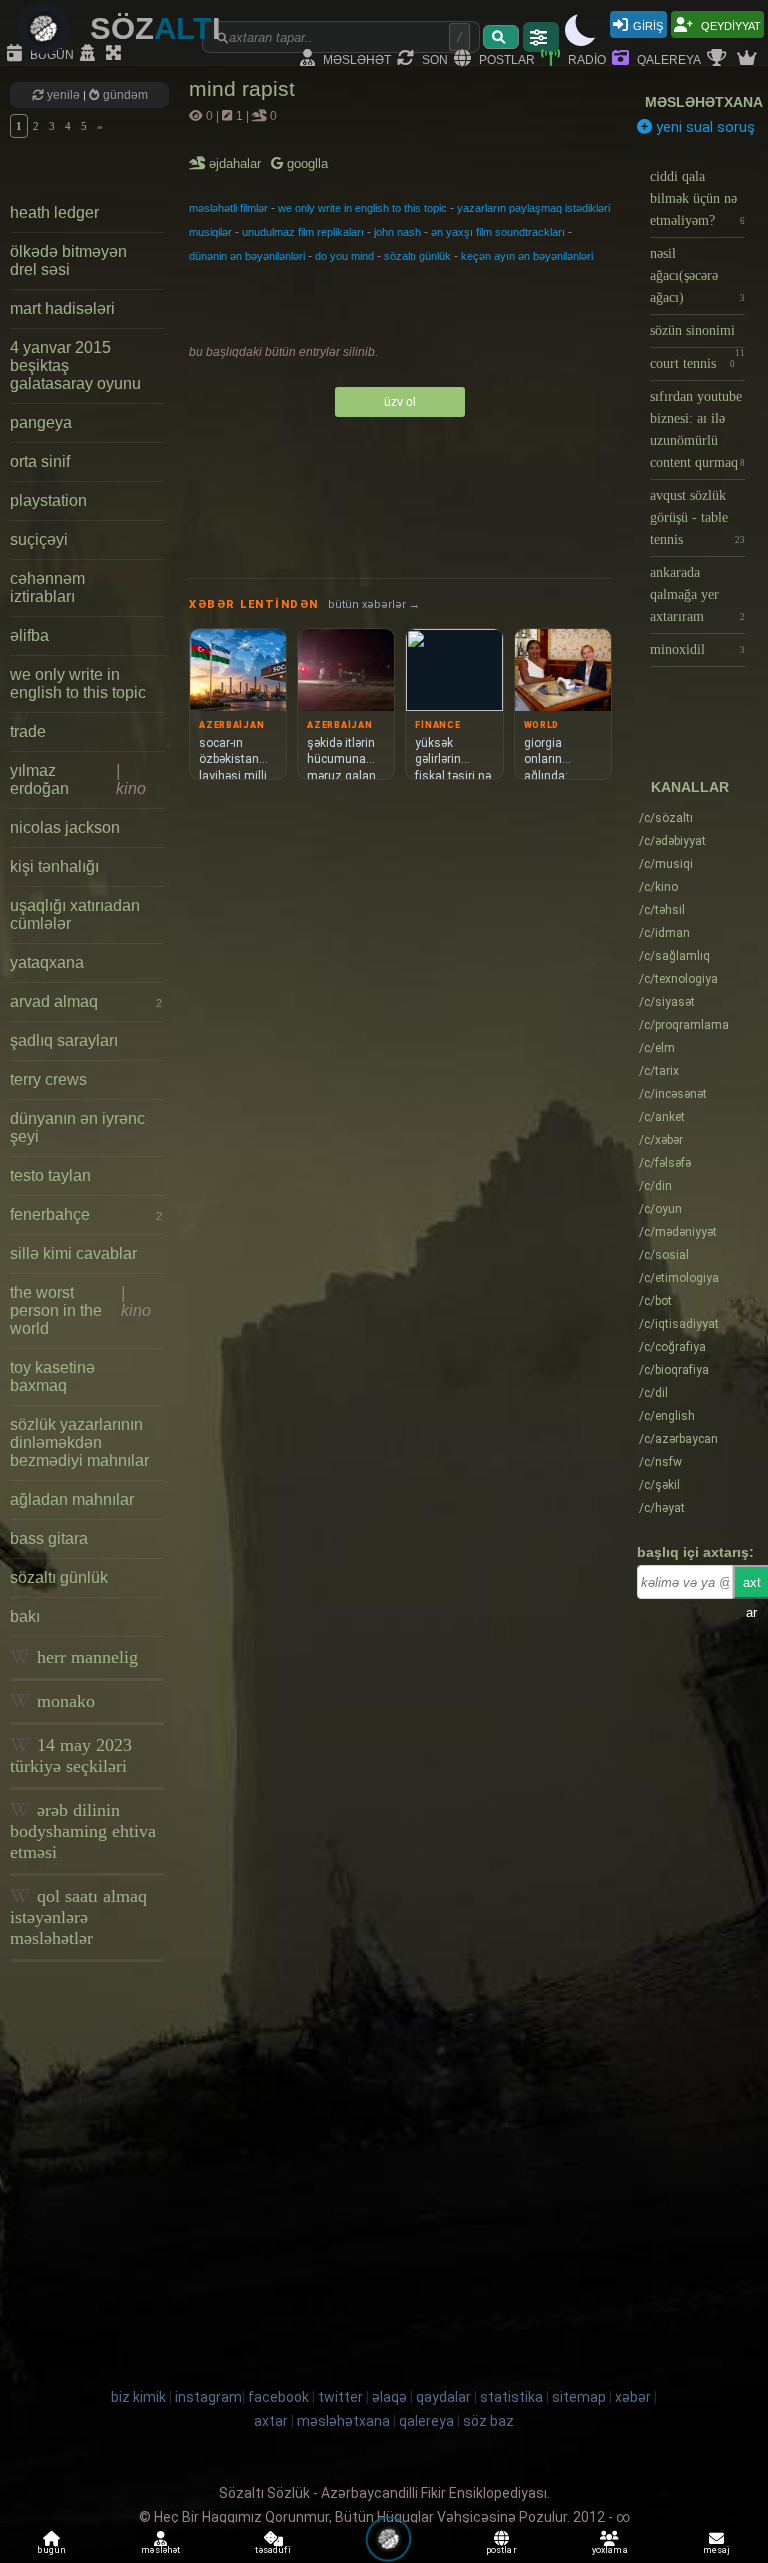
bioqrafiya (674, 1370)
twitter (340, 2397)
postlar (505, 58)
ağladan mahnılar (72, 1499)
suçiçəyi (39, 539)
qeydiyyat (729, 24)
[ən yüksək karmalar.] (749, 59)
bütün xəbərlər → (374, 604)
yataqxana (47, 962)
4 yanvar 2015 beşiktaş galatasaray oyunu (75, 365)
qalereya (667, 58)
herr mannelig (85, 1657)
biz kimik (140, 2397)
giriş (648, 24)
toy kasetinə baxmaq (52, 1376)
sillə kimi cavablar (73, 1253)
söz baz (488, 2421)
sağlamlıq (674, 956)
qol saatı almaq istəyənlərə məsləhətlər (78, 1917)
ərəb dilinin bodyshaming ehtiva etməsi (83, 1831)
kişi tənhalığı (54, 866)
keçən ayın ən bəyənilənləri (527, 256)
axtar (271, 2421)
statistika (511, 2397)
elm (657, 1048)
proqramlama (684, 1025)
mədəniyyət (678, 1232)
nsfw (660, 1462)
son (433, 58)
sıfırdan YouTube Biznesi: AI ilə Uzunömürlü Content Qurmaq (697, 429)
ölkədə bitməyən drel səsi (68, 260)
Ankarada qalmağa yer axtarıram (697, 594)
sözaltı (666, 818)
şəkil (659, 1485)
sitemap (579, 2397)
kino (658, 887)
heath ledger (54, 212)
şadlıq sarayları (64, 1040)
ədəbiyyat (672, 841)
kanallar (690, 787)
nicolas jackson (65, 827)
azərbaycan (678, 1439)
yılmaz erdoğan (78, 779)
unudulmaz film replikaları (303, 232)
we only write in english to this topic (78, 683)
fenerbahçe (86, 1214)
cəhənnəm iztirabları (47, 587)
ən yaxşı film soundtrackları (498, 232)
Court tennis (692, 363)
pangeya (41, 422)
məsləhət (355, 58)
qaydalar (443, 2397)
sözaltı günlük (59, 1577)
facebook (278, 2397)
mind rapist (242, 88)
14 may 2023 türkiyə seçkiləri (71, 1755)
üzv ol (400, 402)
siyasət (667, 1002)
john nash (397, 232)
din (655, 1186)
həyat (662, 1508)
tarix (659, 1071)
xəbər (661, 1140)
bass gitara (49, 1538)
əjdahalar (236, 163)
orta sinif (40, 461)
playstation (48, 500)
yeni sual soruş (703, 127)
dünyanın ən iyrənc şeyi (77, 1127)
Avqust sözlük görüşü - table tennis (697, 517)
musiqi (666, 864)
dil (653, 1393)
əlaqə (389, 2397)
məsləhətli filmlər (228, 208)
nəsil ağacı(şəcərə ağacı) (697, 275)
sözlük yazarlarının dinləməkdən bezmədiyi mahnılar (79, 1442)
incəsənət (673, 1094)
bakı (25, 1616)
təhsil (662, 910)
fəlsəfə (665, 1163)
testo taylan (50, 1175)
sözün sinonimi (697, 335)
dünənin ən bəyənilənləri (247, 256)
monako (63, 1701)
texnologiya (678, 979)
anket (662, 1117)
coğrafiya (672, 1347)
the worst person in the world (80, 1310)
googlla (305, 163)
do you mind (344, 256)
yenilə (63, 95)
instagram (208, 2397)
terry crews (48, 1079)
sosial (664, 1255)
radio (585, 58)
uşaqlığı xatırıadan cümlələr (75, 914)
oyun (660, 1209)
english (667, 1416)
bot (655, 1301)
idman (664, 933)
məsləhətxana (704, 102)
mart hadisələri (62, 308)
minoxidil (697, 649)
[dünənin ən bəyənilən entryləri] (719, 59)
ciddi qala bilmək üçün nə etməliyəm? (697, 198)
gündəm (124, 95)
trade (28, 731)
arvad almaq (86, 1001)
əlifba (29, 635)
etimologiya (679, 1278)
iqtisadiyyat (679, 1324)
